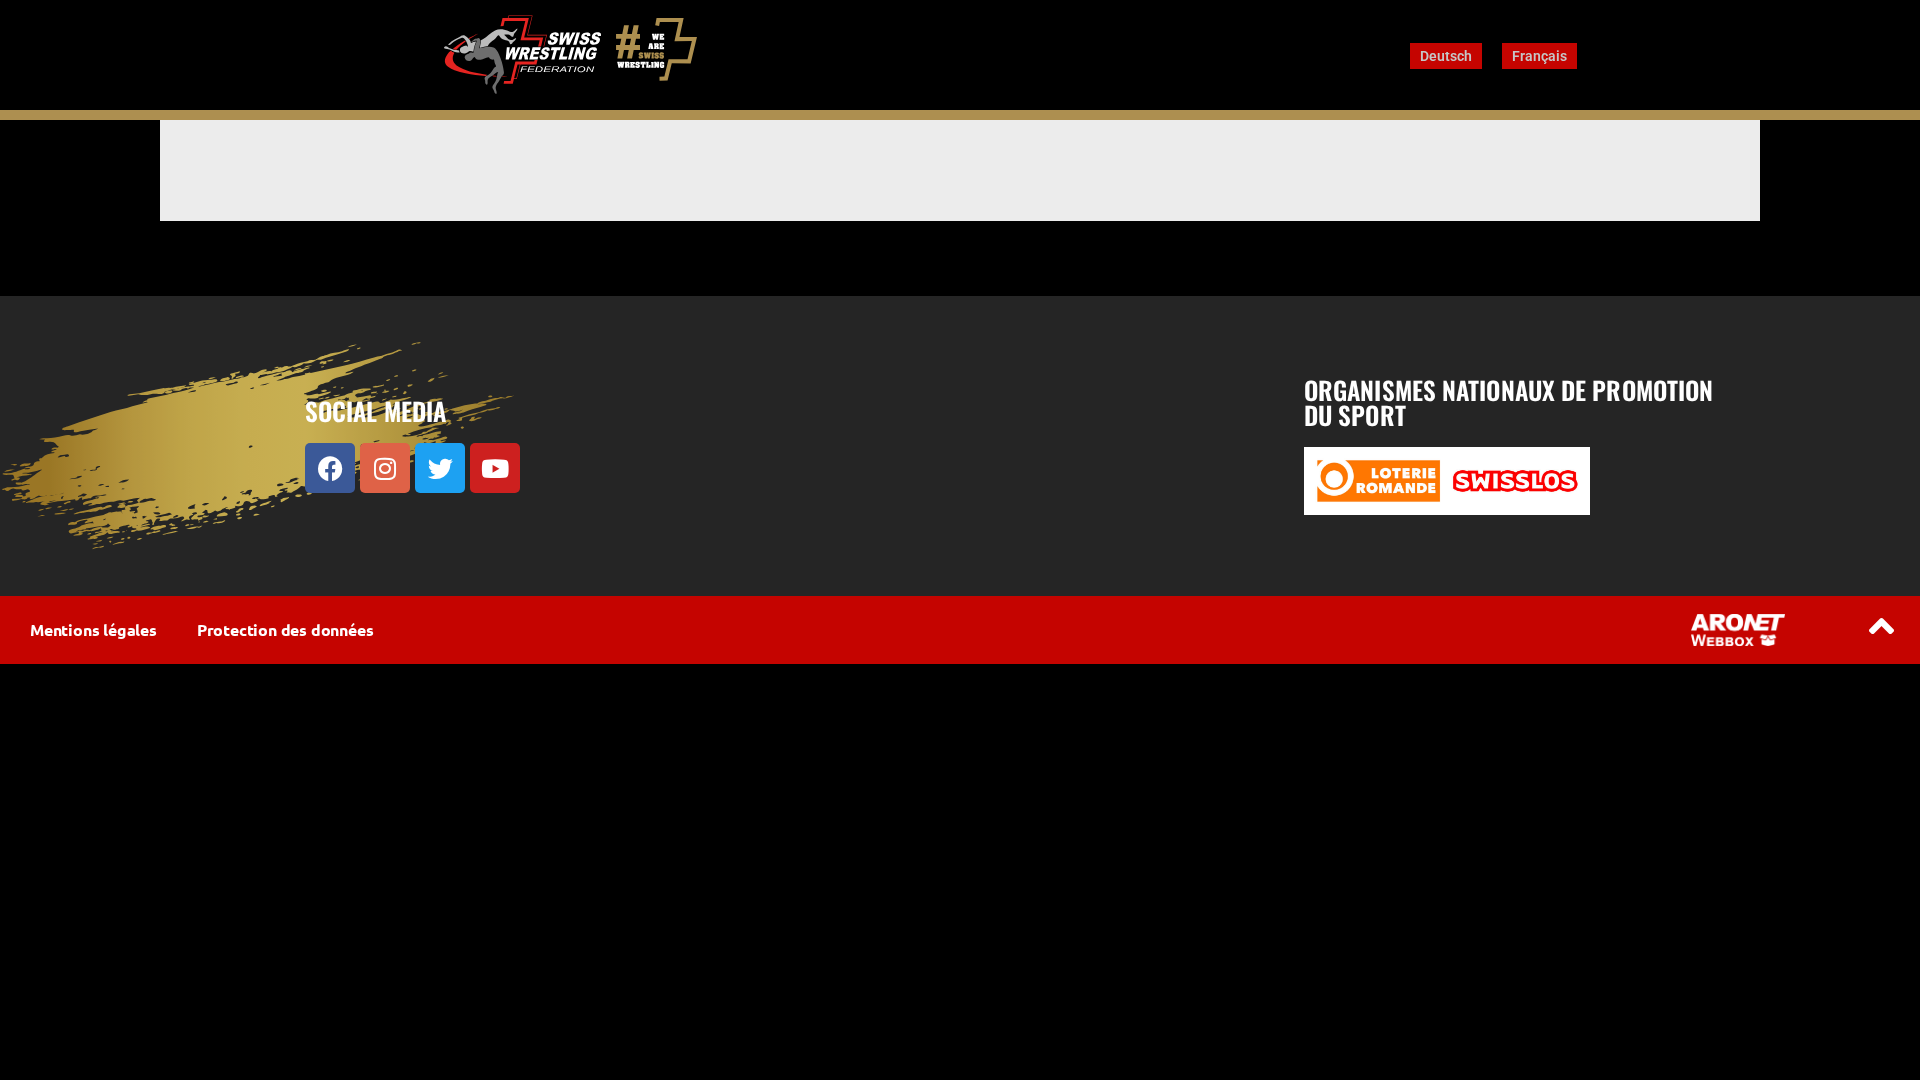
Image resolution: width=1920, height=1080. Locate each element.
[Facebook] (330, 468)
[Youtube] (495, 468)
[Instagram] (385, 468)
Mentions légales (93, 629)
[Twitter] (440, 468)
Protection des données (285, 629)
